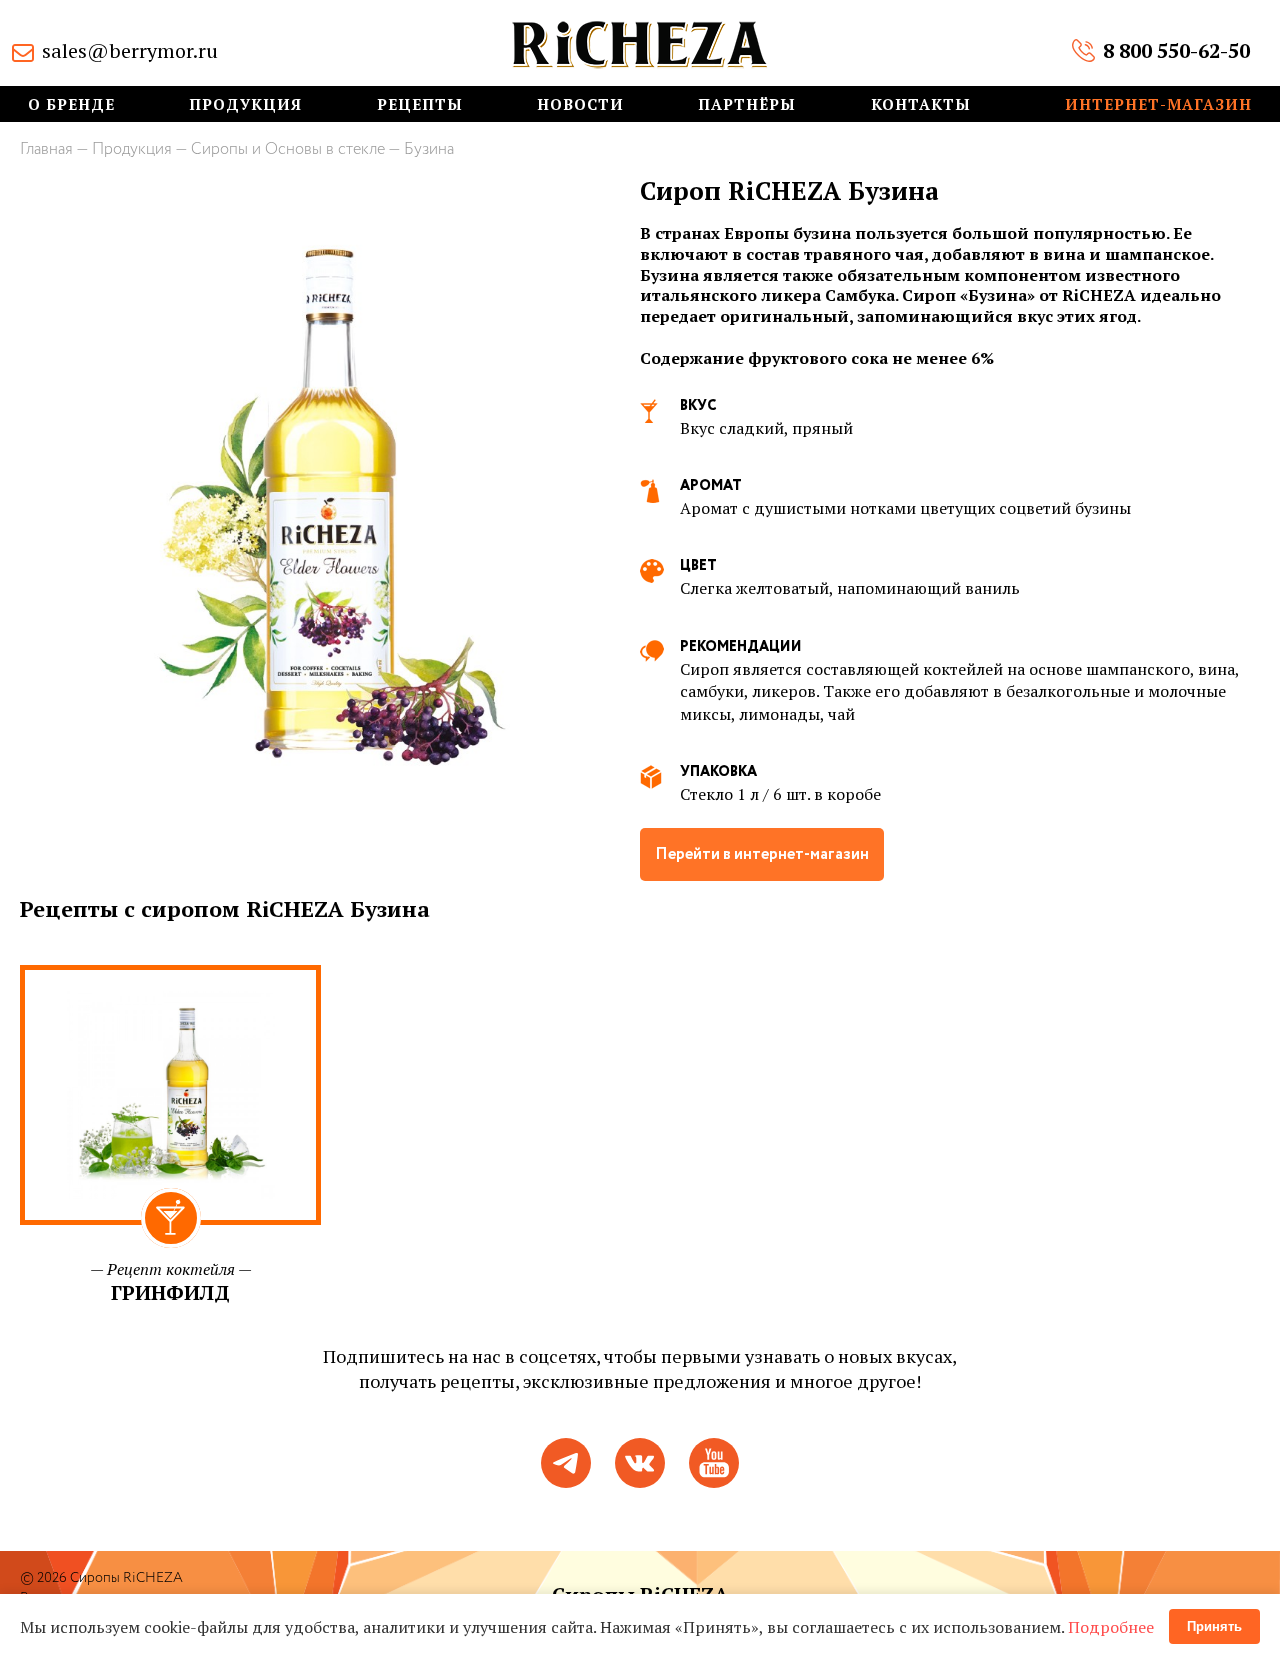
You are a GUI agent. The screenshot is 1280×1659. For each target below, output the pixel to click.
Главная (46, 149)
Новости (580, 104)
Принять (1214, 1626)
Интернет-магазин (1158, 104)
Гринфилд (170, 1292)
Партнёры (747, 104)
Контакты (921, 104)
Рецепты (420, 104)
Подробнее (1111, 1627)
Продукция (245, 104)
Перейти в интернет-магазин (762, 854)
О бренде (71, 104)
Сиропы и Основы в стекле (288, 149)
